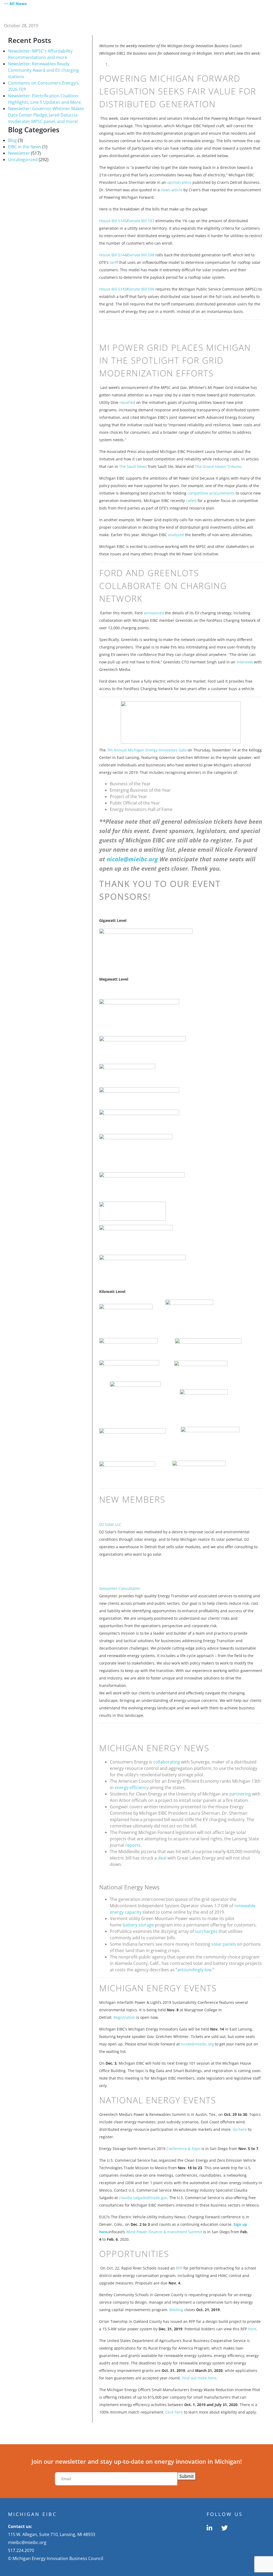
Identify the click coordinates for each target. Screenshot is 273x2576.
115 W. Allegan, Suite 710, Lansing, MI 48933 (52, 2534)
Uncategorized (23, 160)
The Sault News (133, 466)
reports (133, 1845)
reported (127, 402)
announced (154, 613)
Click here (174, 2412)
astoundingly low (194, 1970)
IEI (248, 15)
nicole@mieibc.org (133, 859)
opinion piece (179, 182)
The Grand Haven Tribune (218, 466)
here (252, 2329)
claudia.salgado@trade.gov (143, 2198)
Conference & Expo (183, 2149)
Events (225, 15)
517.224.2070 (21, 2550)
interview (245, 662)
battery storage (138, 1925)
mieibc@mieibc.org (27, 2542)
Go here (240, 2129)
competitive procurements (211, 493)
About (99, 15)
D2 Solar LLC (110, 1524)
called (191, 501)
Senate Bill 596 (141, 289)
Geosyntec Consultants (120, 1588)
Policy (196, 15)
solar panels (224, 1944)
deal (162, 1858)
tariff (114, 262)
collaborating (167, 1762)
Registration (124, 2017)
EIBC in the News (25, 147)
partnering (240, 1794)
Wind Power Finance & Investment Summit (164, 2232)
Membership (134, 15)
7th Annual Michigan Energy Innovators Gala (147, 750)
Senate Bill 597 (141, 221)
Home (73, 15)
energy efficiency (132, 1787)
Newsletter (19, 153)
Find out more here (199, 2378)
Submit (187, 2476)
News (170, 15)
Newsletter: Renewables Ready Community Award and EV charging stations (43, 70)
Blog (12, 140)
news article (172, 190)
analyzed (176, 535)
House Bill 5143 (113, 289)
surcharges (206, 1931)
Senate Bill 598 (141, 255)
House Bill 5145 (113, 221)
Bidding (176, 2310)
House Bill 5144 (113, 255)
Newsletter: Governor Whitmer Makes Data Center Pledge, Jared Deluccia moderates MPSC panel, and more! (46, 115)
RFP (179, 2268)
